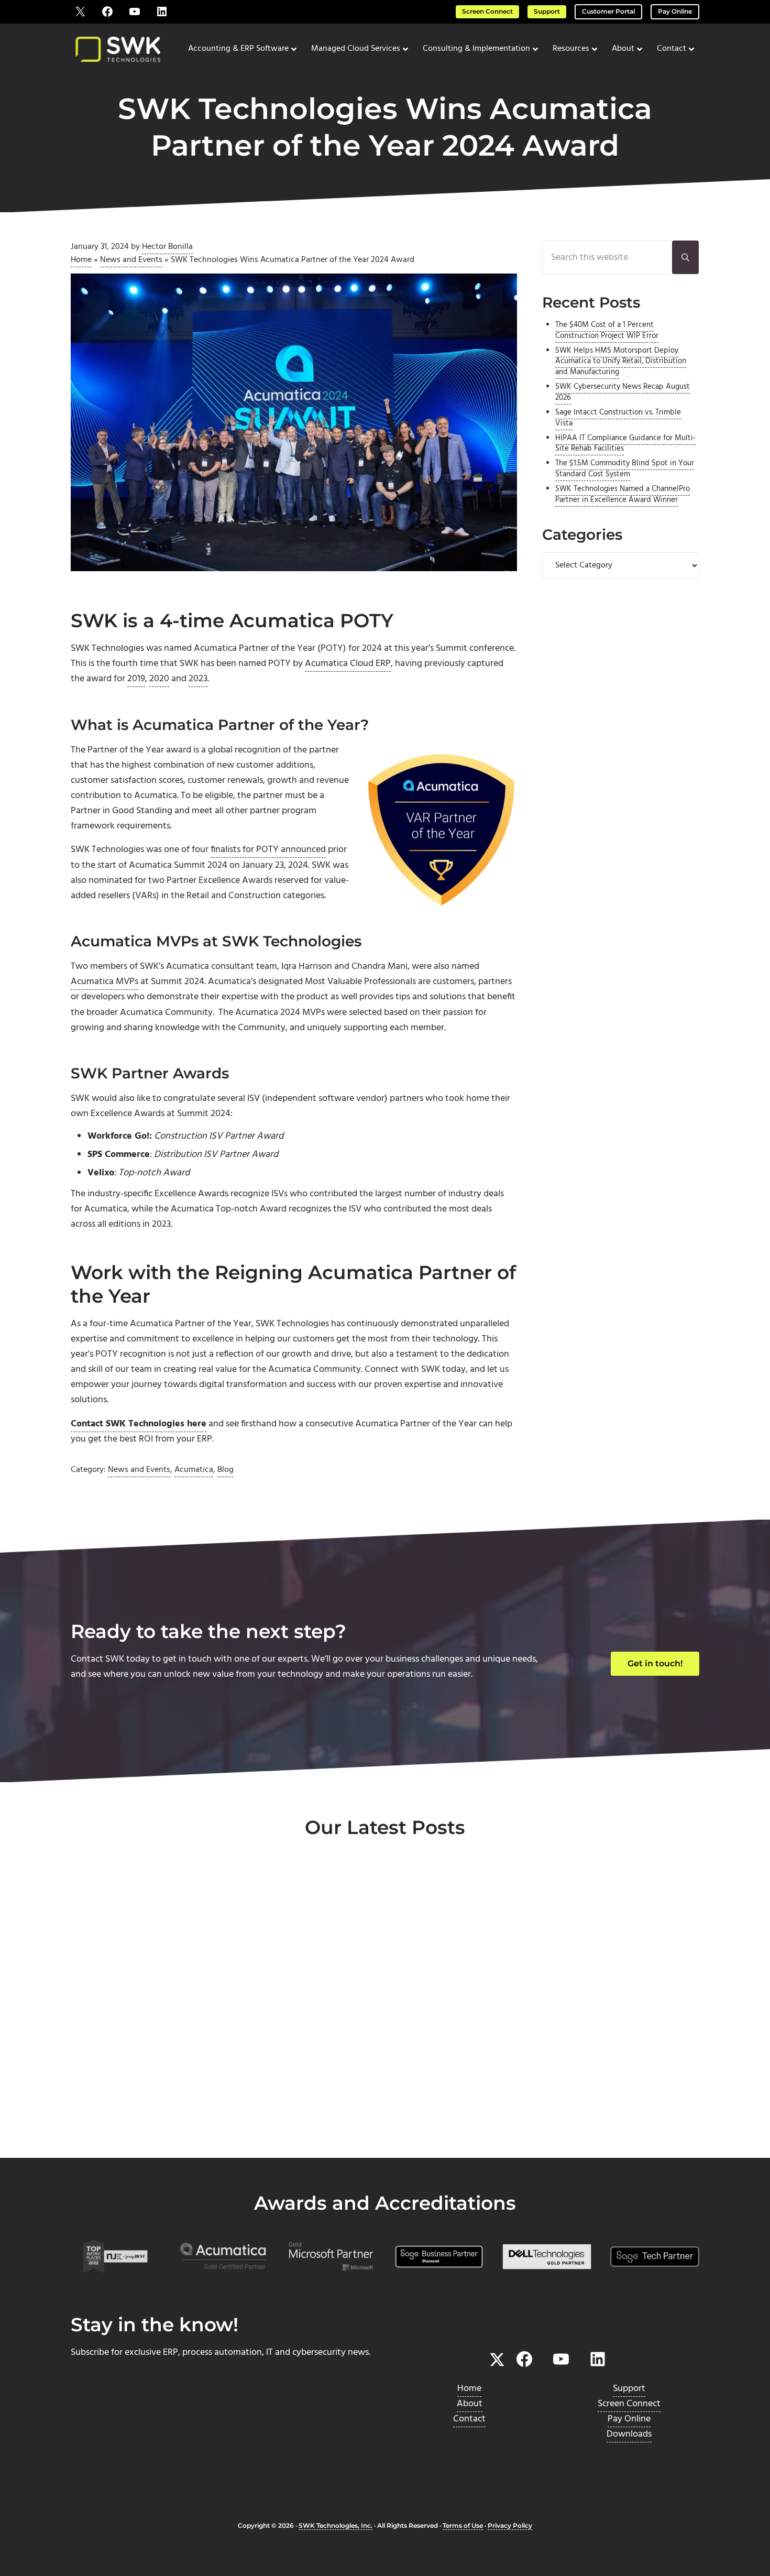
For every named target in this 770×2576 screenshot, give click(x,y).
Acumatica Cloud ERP (348, 664)
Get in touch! (655, 1663)
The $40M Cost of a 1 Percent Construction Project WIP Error (607, 331)
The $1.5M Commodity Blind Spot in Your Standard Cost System (625, 469)
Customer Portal (608, 12)
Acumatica (194, 1470)
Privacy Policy (510, 2526)
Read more (119, 2122)
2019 (136, 679)
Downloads (629, 2434)
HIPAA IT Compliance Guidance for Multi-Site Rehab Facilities (625, 444)
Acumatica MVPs (104, 982)
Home (81, 260)
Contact (469, 2419)
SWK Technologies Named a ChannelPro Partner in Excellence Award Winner (623, 495)
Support (547, 12)
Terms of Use (463, 2526)
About (470, 2404)
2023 (198, 679)
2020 (159, 679)
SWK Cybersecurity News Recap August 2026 (623, 392)
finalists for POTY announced (268, 850)
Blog (225, 1470)
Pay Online (675, 12)
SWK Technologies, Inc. (335, 2526)
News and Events (131, 260)
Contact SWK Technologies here (139, 1424)
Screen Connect (487, 12)
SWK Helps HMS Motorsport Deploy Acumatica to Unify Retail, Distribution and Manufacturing (621, 362)
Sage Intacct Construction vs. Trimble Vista (618, 418)
